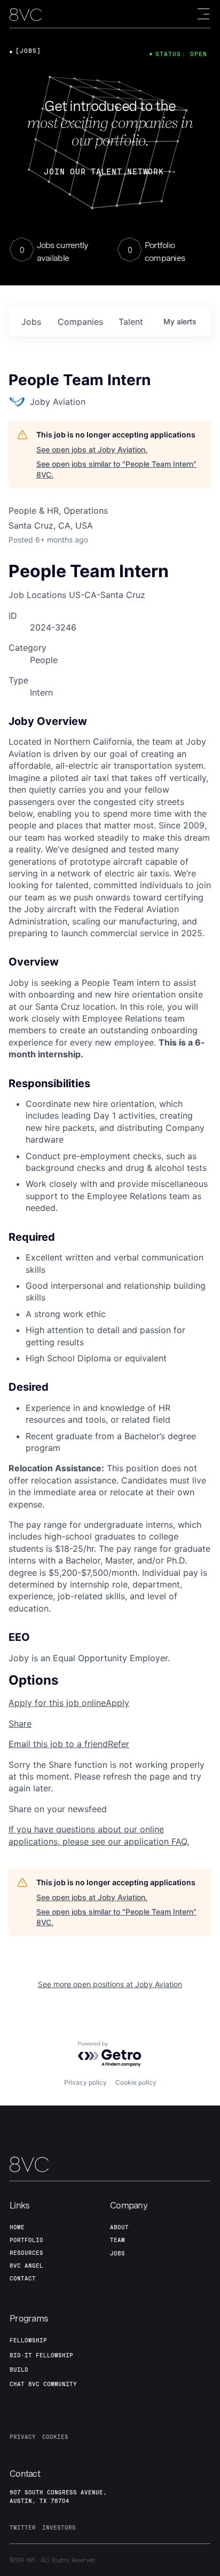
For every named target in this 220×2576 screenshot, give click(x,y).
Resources (26, 2253)
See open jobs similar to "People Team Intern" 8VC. (116, 469)
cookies (55, 2437)
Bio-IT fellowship (41, 2355)
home (17, 2227)
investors (59, 2527)
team (117, 2240)
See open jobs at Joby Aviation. (92, 449)
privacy (23, 2437)
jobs (31, 322)
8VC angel (26, 2266)
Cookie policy (136, 2082)
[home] (26, 15)
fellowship (28, 2340)
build (19, 2370)
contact (23, 2278)
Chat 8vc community (43, 2384)
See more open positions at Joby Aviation (110, 1984)
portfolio (26, 2240)
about (119, 2227)
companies (80, 322)
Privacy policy (85, 2082)
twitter (23, 2527)
